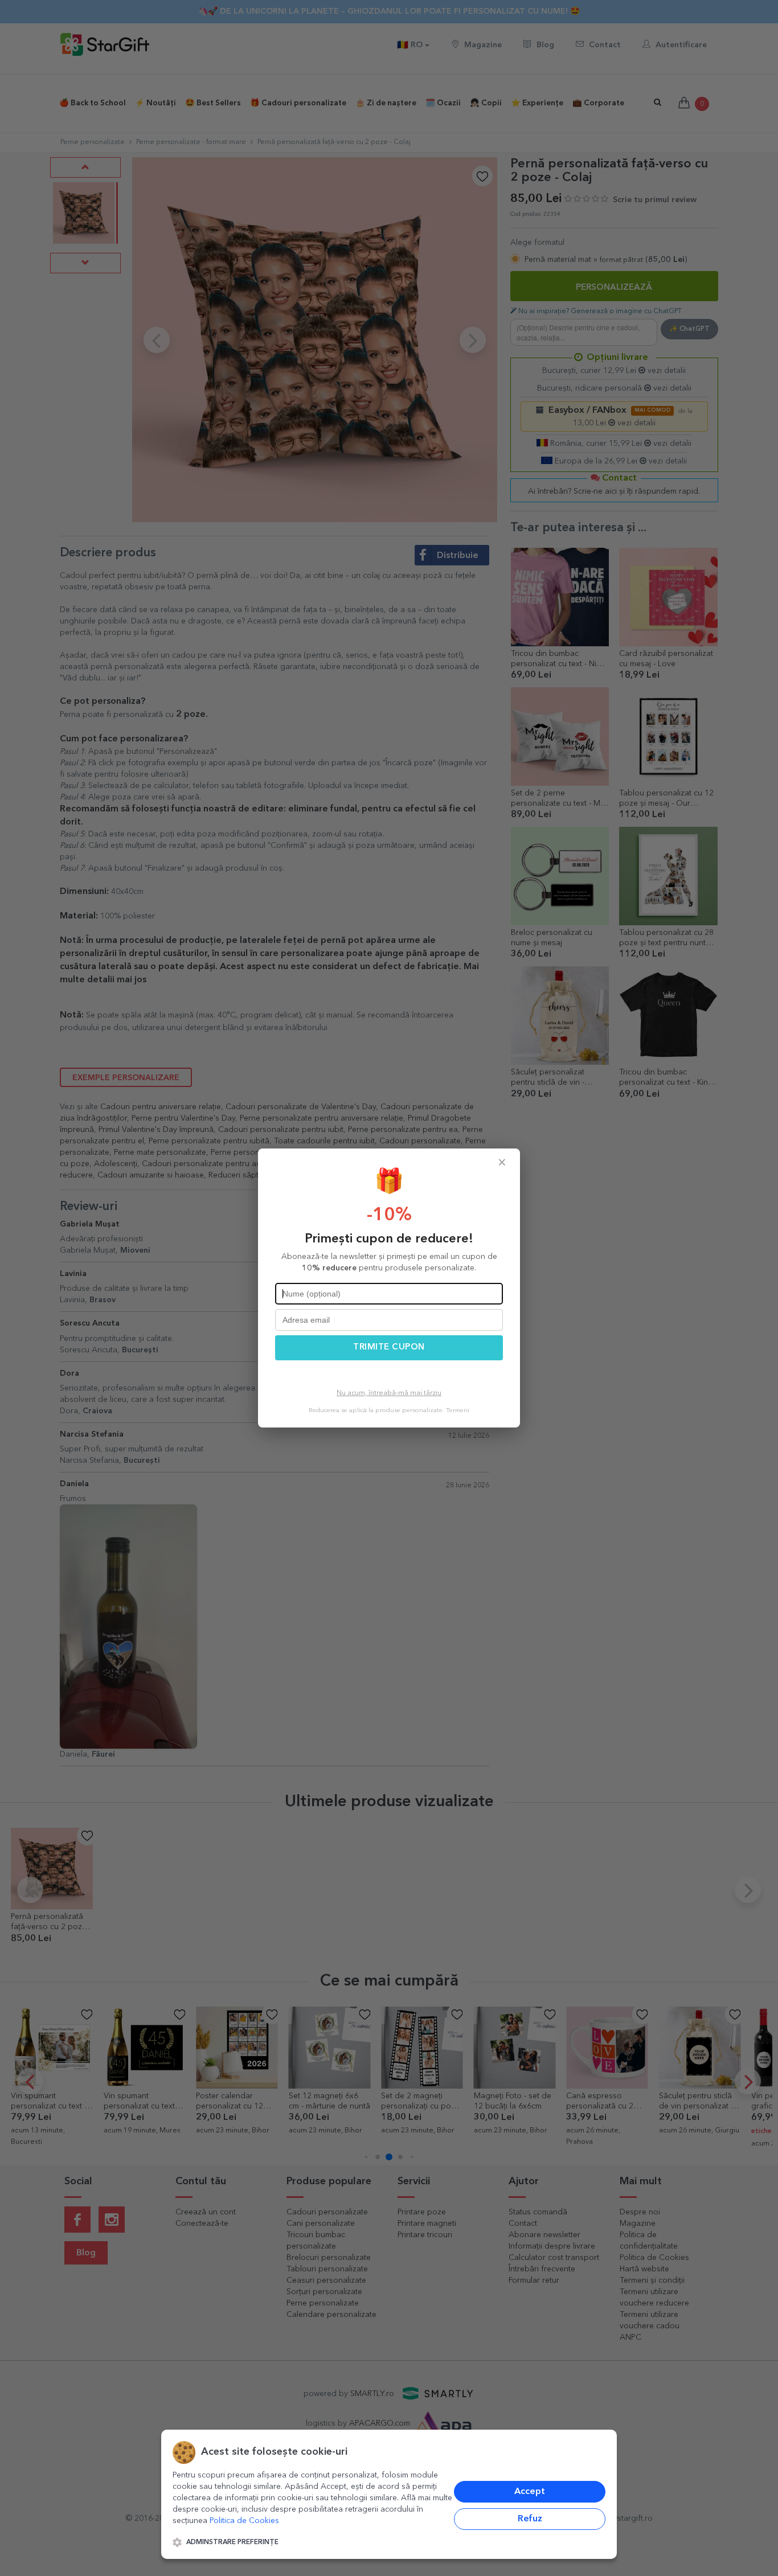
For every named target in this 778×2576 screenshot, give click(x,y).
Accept (530, 2492)
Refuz (530, 2519)
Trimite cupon (389, 1348)
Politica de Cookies (244, 2521)
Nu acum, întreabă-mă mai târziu (389, 1393)
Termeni (458, 1411)
